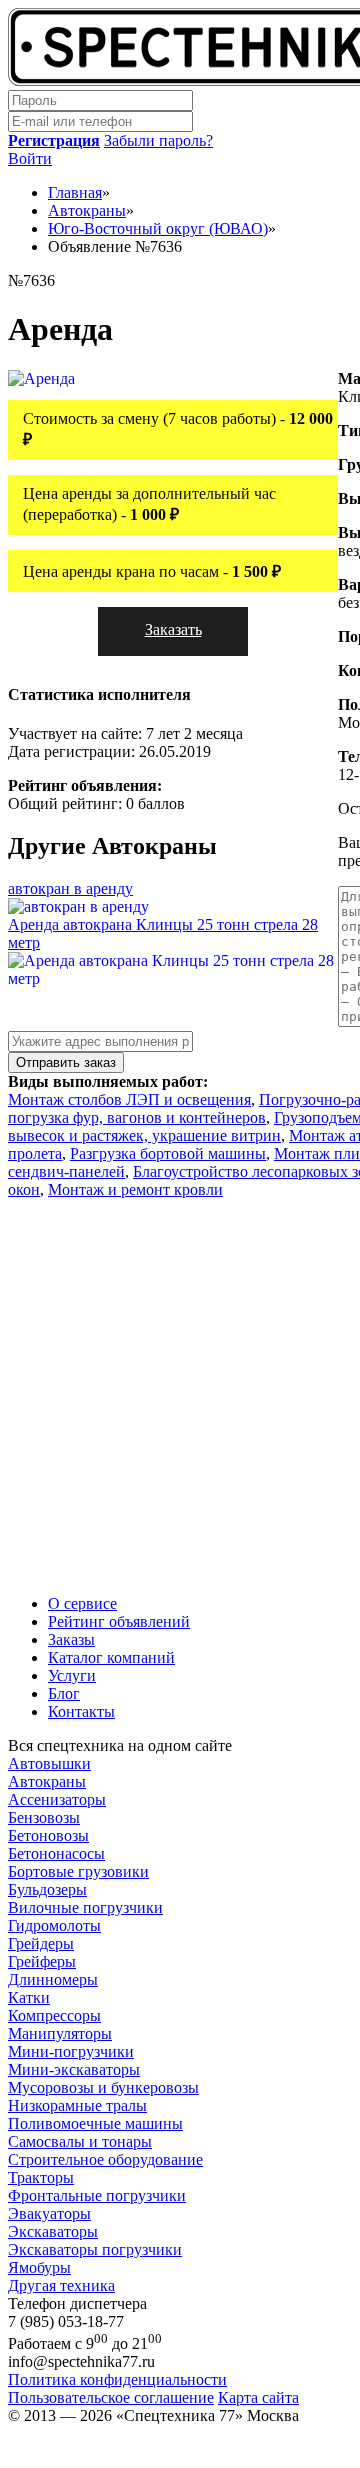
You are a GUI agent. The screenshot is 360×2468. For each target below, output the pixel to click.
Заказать (173, 629)
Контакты (81, 1711)
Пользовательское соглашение (111, 2397)
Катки (29, 1997)
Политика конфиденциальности (117, 2379)
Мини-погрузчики (71, 2051)
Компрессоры (54, 2015)
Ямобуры (39, 2267)
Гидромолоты (54, 1925)
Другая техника (61, 2285)
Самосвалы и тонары (80, 2141)
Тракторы (41, 2177)
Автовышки (49, 1763)
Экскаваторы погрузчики (95, 2249)
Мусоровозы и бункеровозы (103, 2087)
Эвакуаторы (49, 2213)
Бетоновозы (48, 1835)
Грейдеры (41, 1943)
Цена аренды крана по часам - (152, 571)
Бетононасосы (56, 1853)
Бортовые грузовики (78, 1871)
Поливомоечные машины (95, 2123)
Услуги (72, 1675)
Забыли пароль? (158, 140)
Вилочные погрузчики (85, 1907)
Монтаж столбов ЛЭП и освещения (129, 1099)
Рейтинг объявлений (119, 1621)
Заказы (71, 1639)
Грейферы (42, 1961)
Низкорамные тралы (77, 2105)
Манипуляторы (60, 2033)
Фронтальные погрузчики (97, 2195)
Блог (64, 1693)
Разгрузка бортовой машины (168, 1153)
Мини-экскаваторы (74, 2069)
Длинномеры (53, 1979)
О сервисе (82, 1603)
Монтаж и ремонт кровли (135, 1189)
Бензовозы (44, 1817)
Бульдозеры (47, 1889)
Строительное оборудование (105, 2159)
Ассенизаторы (57, 1799)
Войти (30, 158)
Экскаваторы (53, 2231)
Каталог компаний (111, 1657)
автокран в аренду (70, 888)
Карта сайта (258, 2397)
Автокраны (47, 1781)
